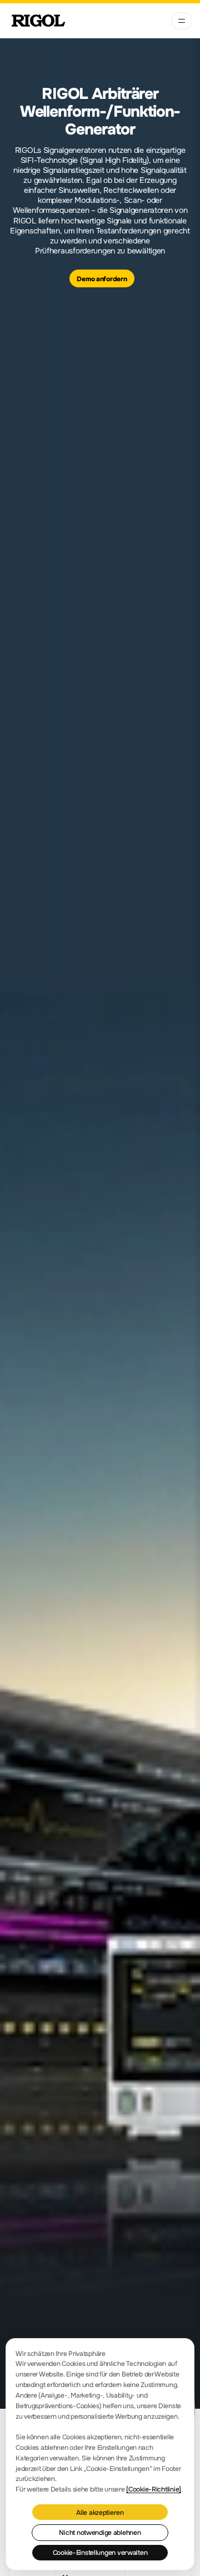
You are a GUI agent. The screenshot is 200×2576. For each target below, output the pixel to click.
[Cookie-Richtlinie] (154, 2489)
